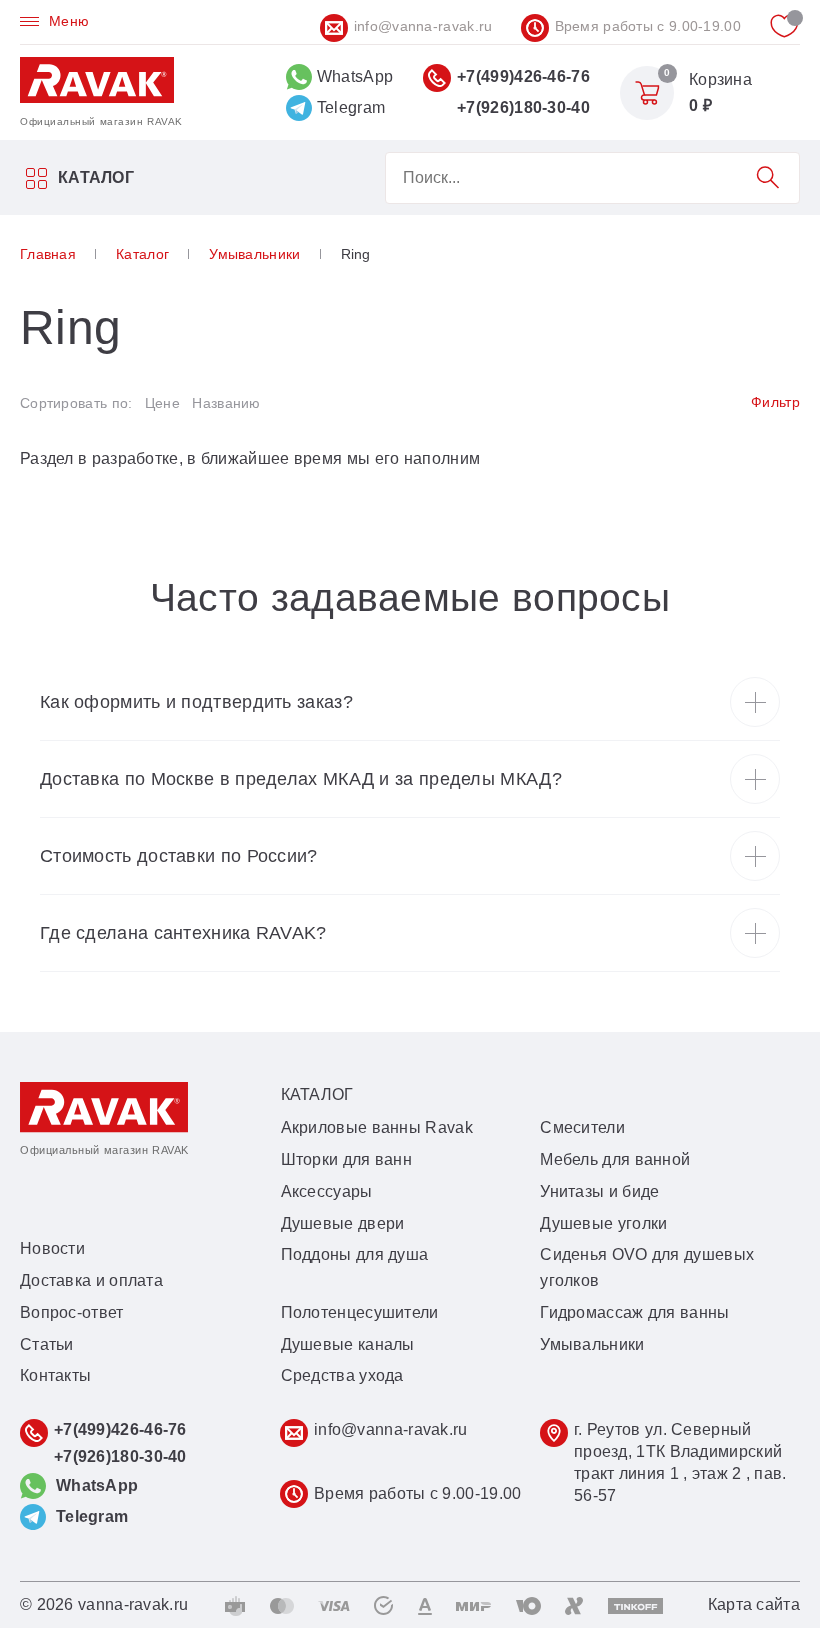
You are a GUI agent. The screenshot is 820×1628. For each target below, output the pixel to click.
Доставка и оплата (91, 1280)
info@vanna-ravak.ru (423, 26)
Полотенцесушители (360, 1312)
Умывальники (592, 1344)
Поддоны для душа (355, 1254)
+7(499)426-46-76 (523, 76)
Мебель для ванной (615, 1159)
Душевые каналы (348, 1344)
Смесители (582, 1127)
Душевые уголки (603, 1223)
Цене (162, 403)
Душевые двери (343, 1223)
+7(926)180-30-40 (523, 107)
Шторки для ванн (347, 1159)
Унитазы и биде (599, 1191)
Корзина (720, 79)
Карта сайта (754, 1604)
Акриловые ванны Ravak (377, 1127)
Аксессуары (327, 1191)
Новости (52, 1248)
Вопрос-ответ (72, 1312)
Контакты (55, 1375)
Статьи (47, 1344)
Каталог (96, 177)
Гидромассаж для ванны (634, 1312)
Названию (226, 403)
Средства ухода (342, 1375)
